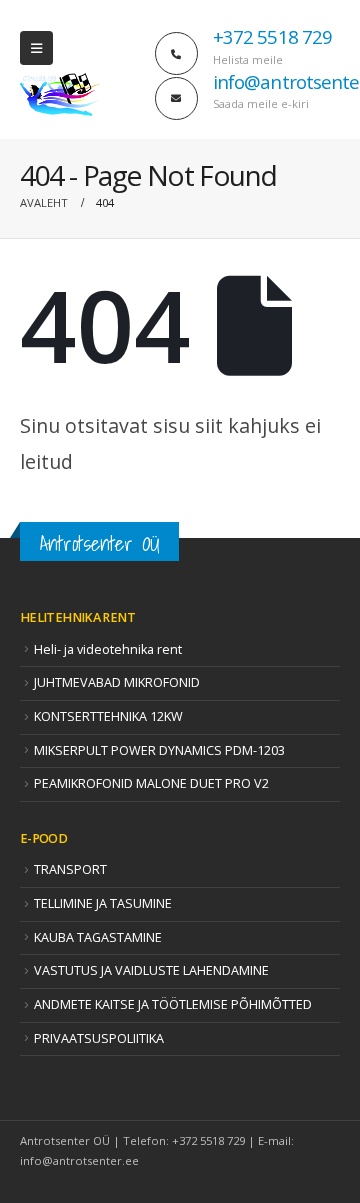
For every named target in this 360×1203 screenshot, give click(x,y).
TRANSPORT (70, 869)
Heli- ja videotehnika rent (108, 649)
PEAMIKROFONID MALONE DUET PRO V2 (151, 783)
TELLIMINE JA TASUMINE (103, 903)
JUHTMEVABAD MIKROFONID (117, 682)
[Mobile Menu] (36, 48)
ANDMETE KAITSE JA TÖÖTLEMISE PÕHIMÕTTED (173, 1004)
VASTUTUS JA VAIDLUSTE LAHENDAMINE (151, 970)
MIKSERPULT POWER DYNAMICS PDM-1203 (159, 750)
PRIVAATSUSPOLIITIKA (99, 1038)
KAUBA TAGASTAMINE (98, 937)
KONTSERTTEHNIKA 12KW (108, 716)
